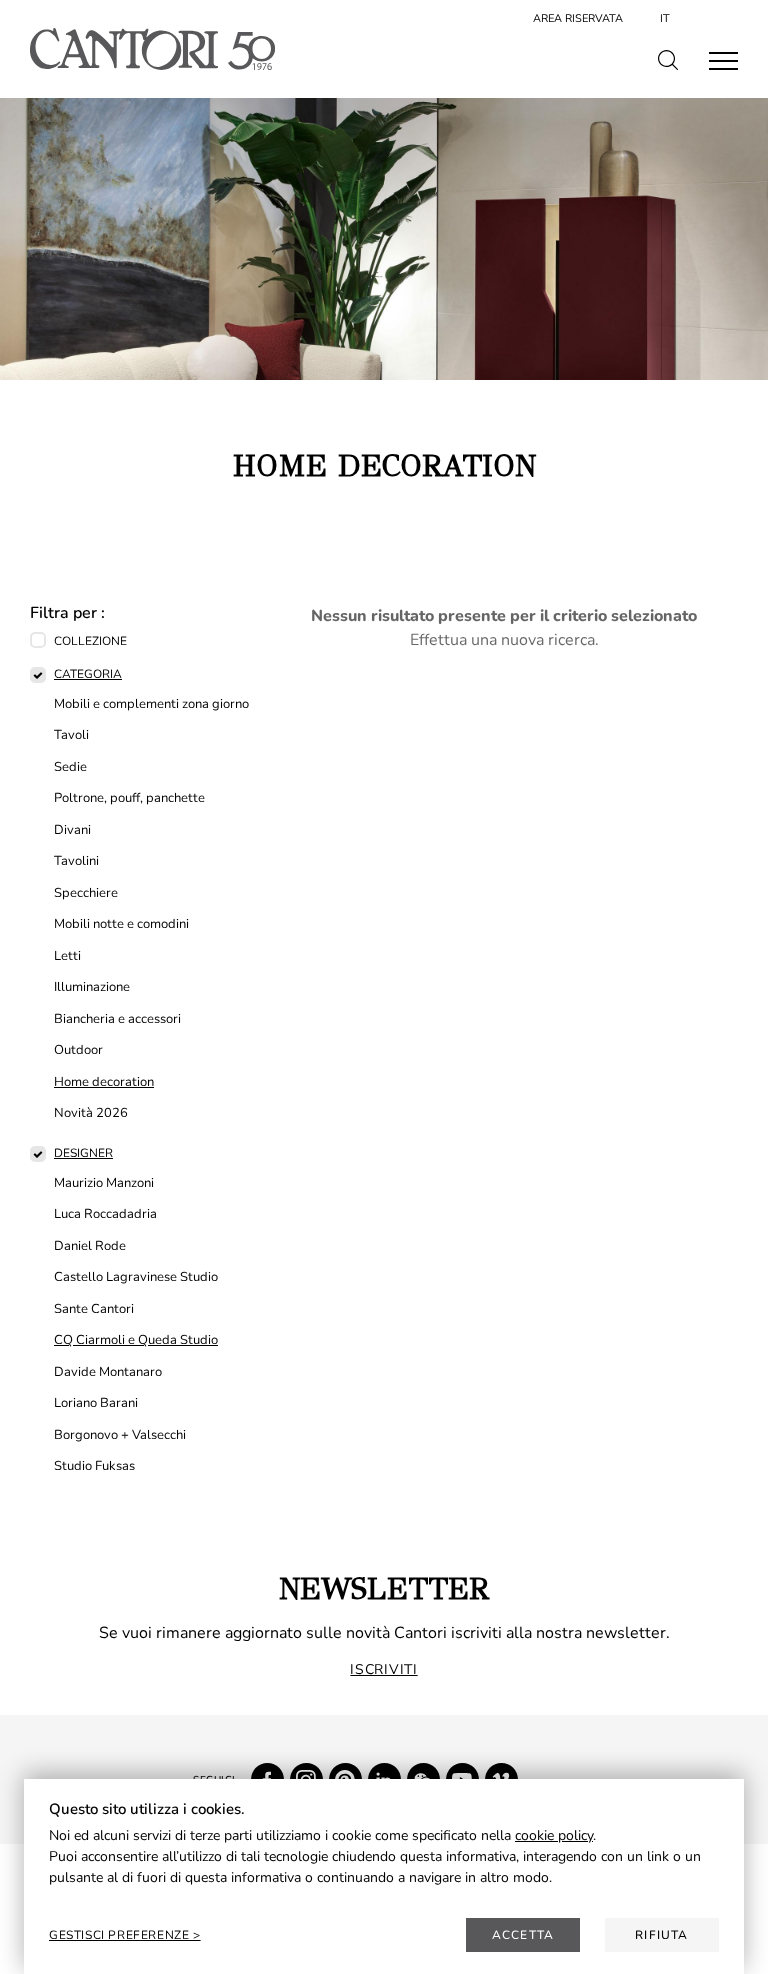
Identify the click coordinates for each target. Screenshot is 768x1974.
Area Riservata (578, 18)
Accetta (523, 1935)
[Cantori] (152, 49)
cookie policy (554, 1835)
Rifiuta (661, 1935)
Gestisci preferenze (121, 1935)
